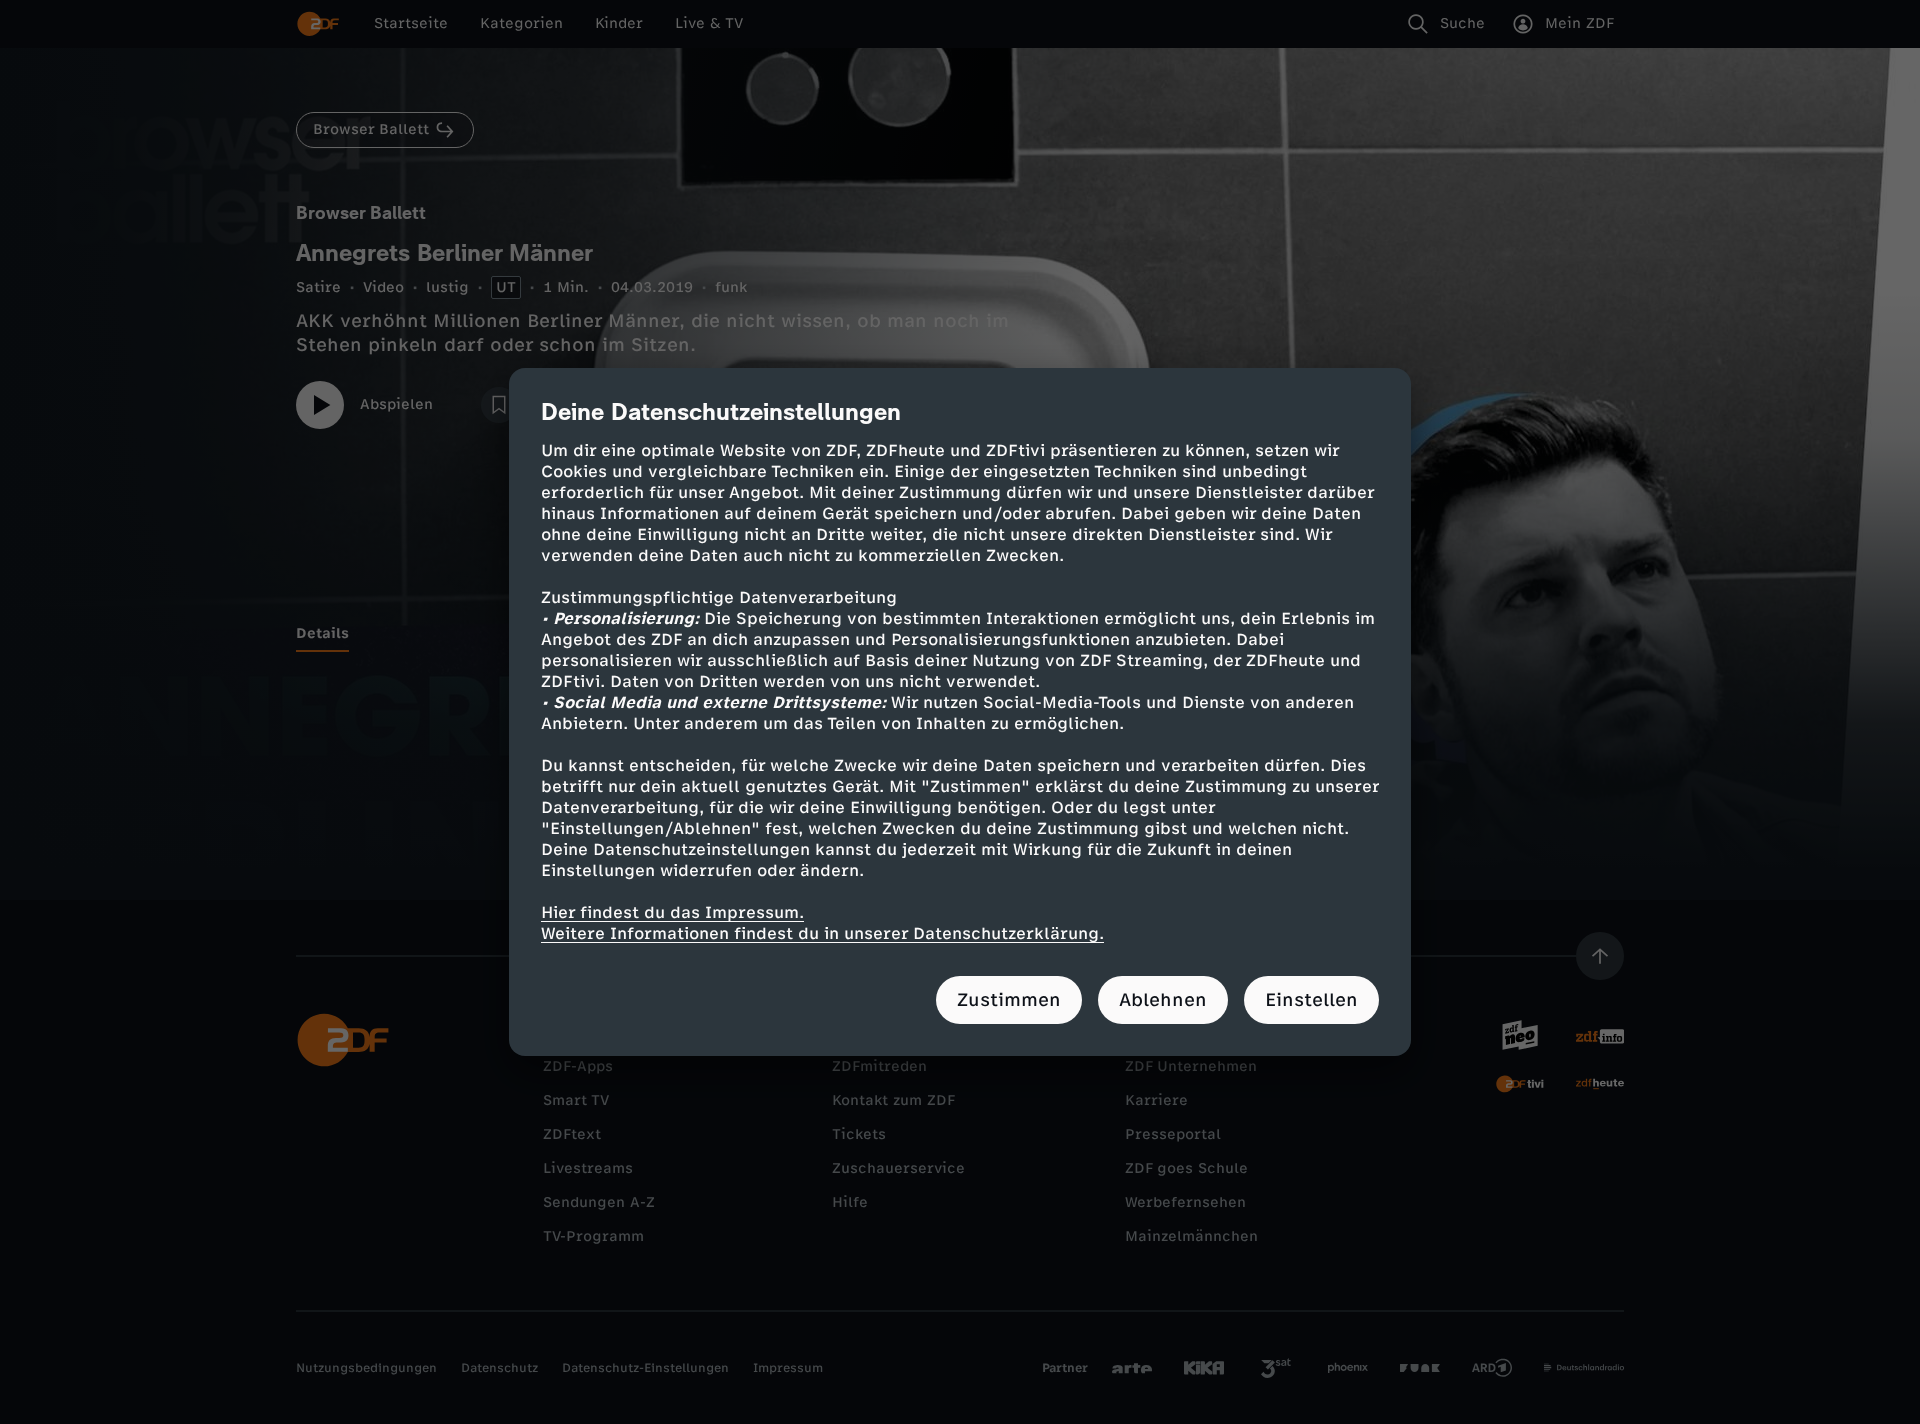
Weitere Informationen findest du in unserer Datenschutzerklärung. (822, 933)
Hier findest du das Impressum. (672, 912)
